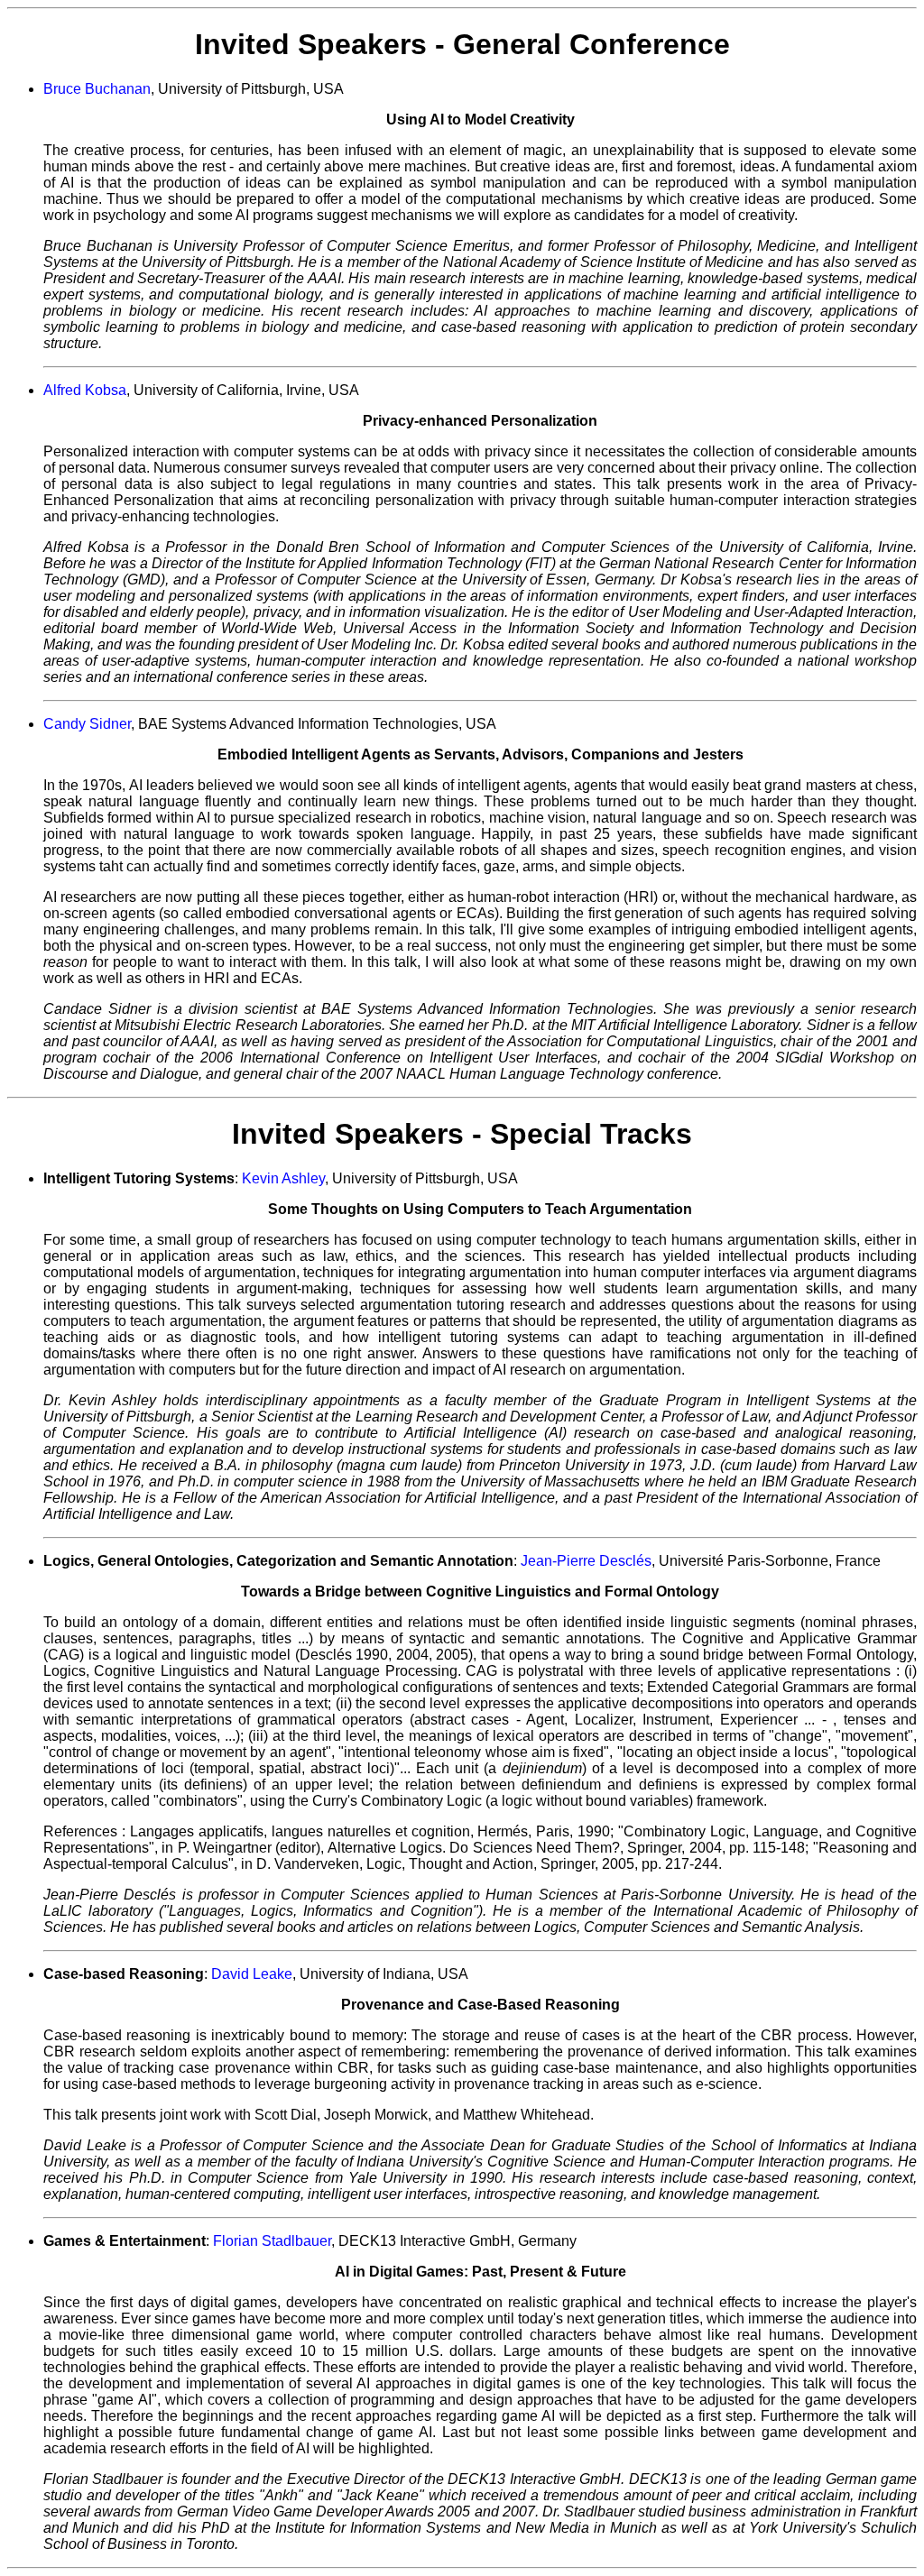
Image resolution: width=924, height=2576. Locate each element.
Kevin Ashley (283, 1178)
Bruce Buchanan (97, 89)
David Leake (252, 1974)
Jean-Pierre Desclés (586, 1561)
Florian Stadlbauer (272, 2241)
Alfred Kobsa (85, 390)
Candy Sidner (87, 724)
